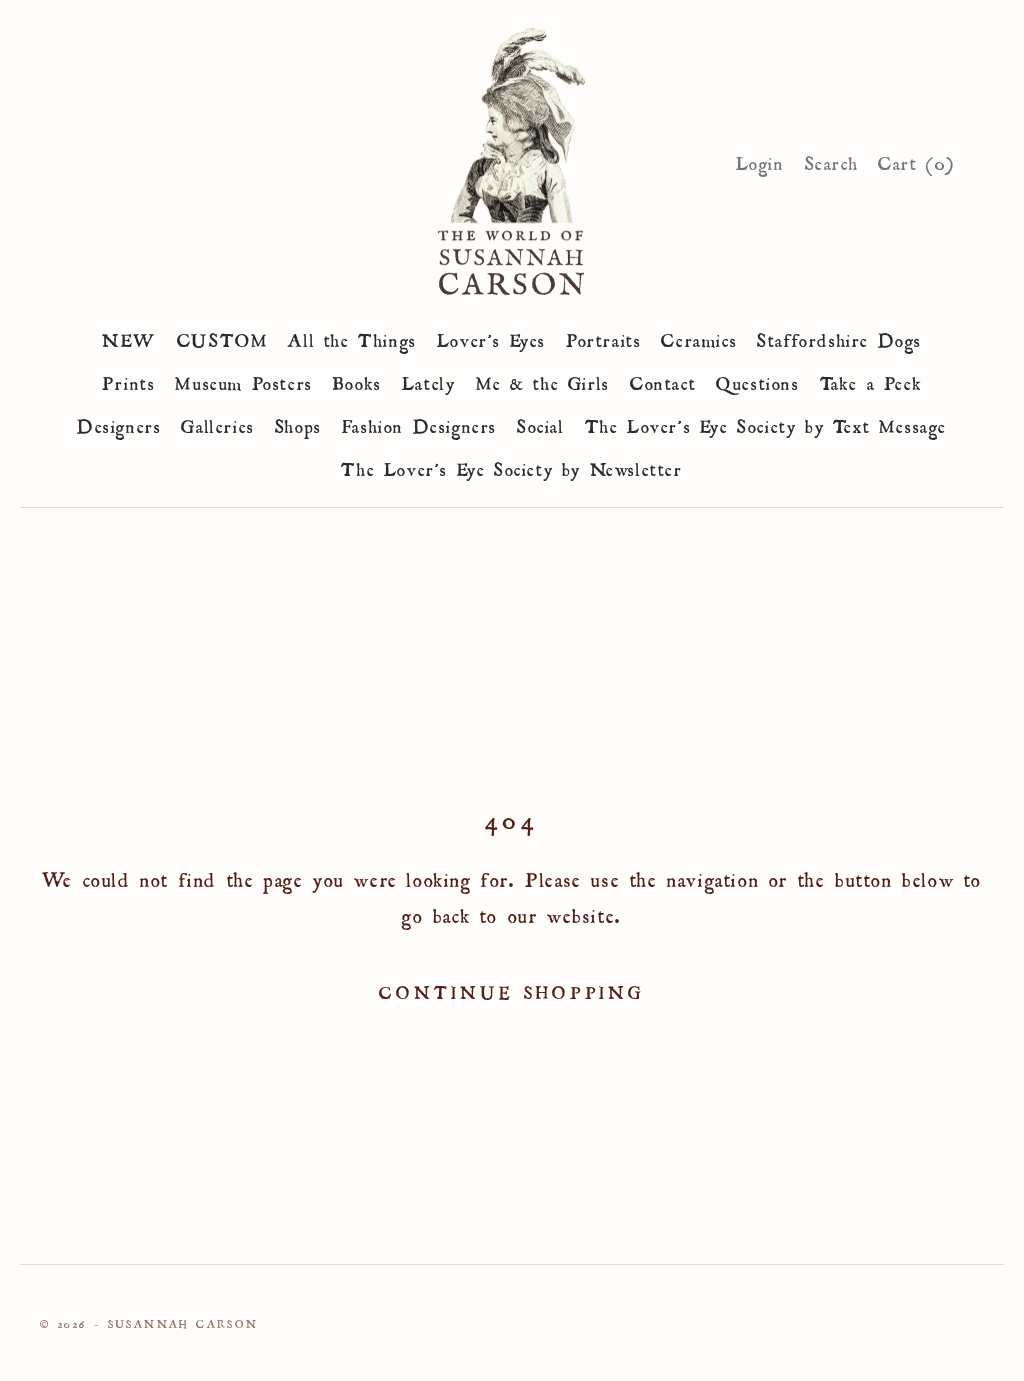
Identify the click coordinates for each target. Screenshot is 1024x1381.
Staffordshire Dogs (839, 337)
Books (357, 380)
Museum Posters (243, 380)
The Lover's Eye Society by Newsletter (511, 466)
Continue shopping (512, 989)
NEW (129, 337)
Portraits (603, 337)
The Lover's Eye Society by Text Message (766, 423)
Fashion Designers (419, 423)
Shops (298, 423)
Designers (119, 423)
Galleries (217, 423)
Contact (663, 380)
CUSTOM (223, 337)
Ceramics (699, 337)
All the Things (352, 337)
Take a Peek (871, 380)
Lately (429, 380)
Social (541, 423)
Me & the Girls (543, 380)
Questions (757, 380)
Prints (129, 380)
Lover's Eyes (491, 337)
